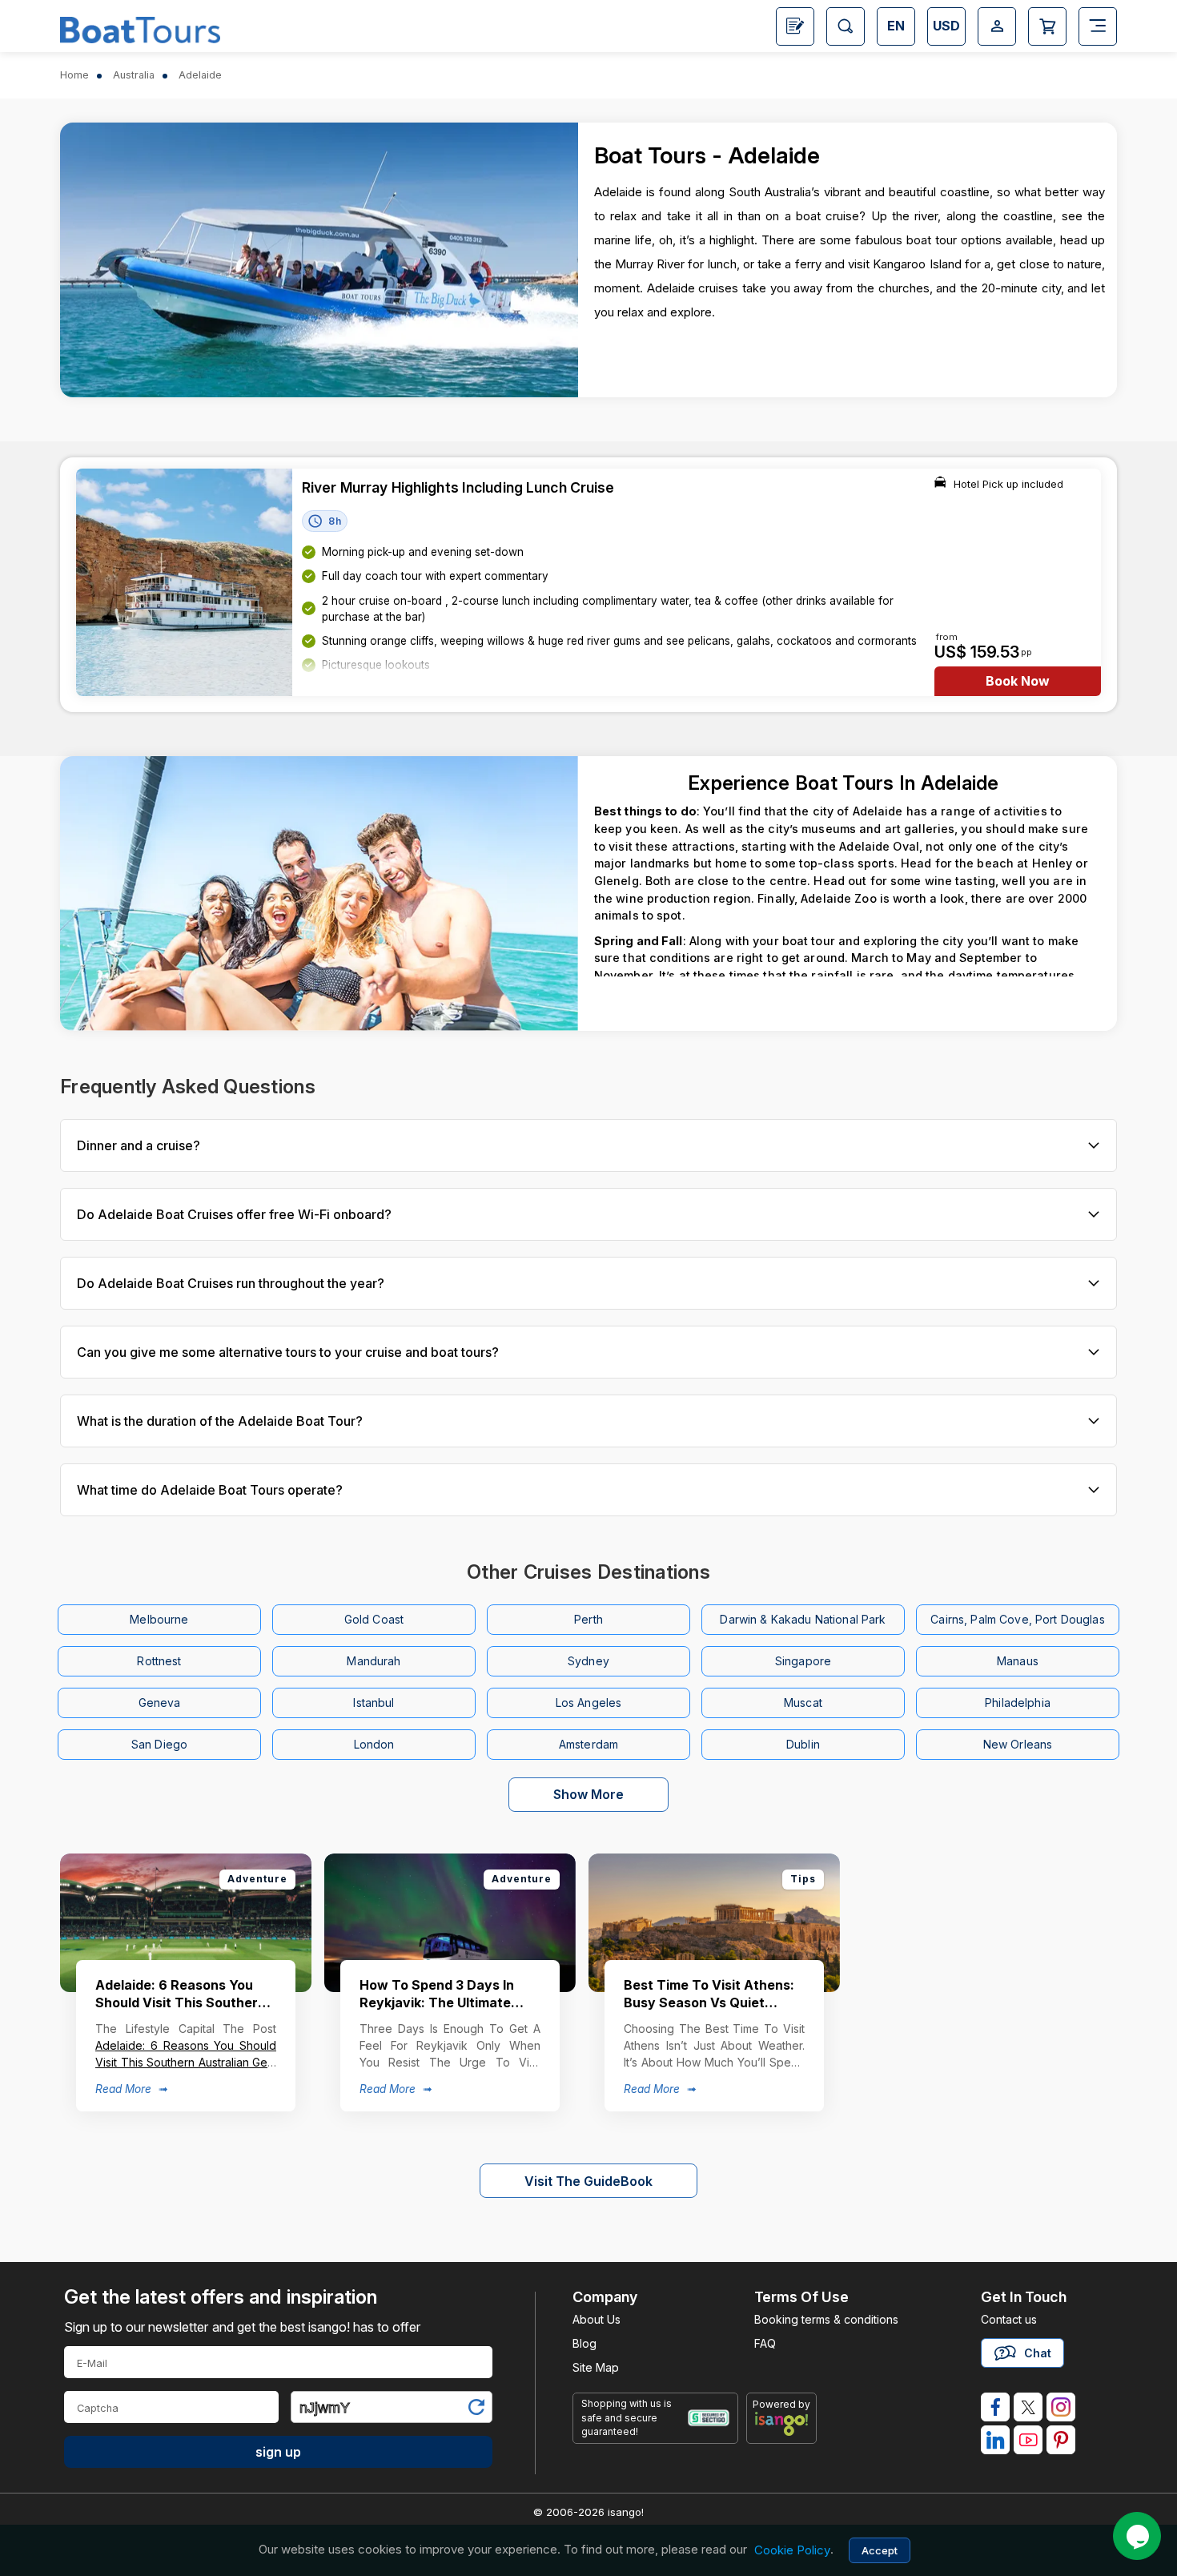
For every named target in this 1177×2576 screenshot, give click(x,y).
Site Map (596, 2367)
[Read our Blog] (795, 26)
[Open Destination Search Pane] (846, 26)
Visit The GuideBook (588, 2181)
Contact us (1009, 2319)
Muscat (803, 1703)
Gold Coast (374, 1619)
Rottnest (159, 1661)
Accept (880, 2550)
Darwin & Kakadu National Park (803, 1619)
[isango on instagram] (1061, 2407)
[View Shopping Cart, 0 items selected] (1047, 26)
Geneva (160, 1703)
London (374, 1744)
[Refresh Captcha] (476, 2410)
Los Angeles (589, 1703)
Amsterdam (588, 1744)
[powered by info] (782, 2424)
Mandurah (374, 1661)
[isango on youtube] (1028, 2440)
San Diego (159, 1744)
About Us (597, 2319)
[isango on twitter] (1028, 2407)
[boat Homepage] (140, 28)
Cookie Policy (792, 2550)
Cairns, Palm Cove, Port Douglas (1017, 1619)
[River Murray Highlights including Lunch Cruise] (184, 582)
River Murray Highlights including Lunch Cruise (458, 487)
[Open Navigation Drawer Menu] (1098, 26)
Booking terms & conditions (826, 2319)
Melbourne (159, 1619)
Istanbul (374, 1703)
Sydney (588, 1661)
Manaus (1018, 1661)
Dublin (803, 1744)
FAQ (765, 2343)
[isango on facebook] (995, 2407)
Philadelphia (1018, 1703)
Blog (584, 2343)
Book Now (1018, 681)
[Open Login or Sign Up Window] (997, 26)
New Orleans (1018, 1744)
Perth (588, 1619)
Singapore (803, 1661)
